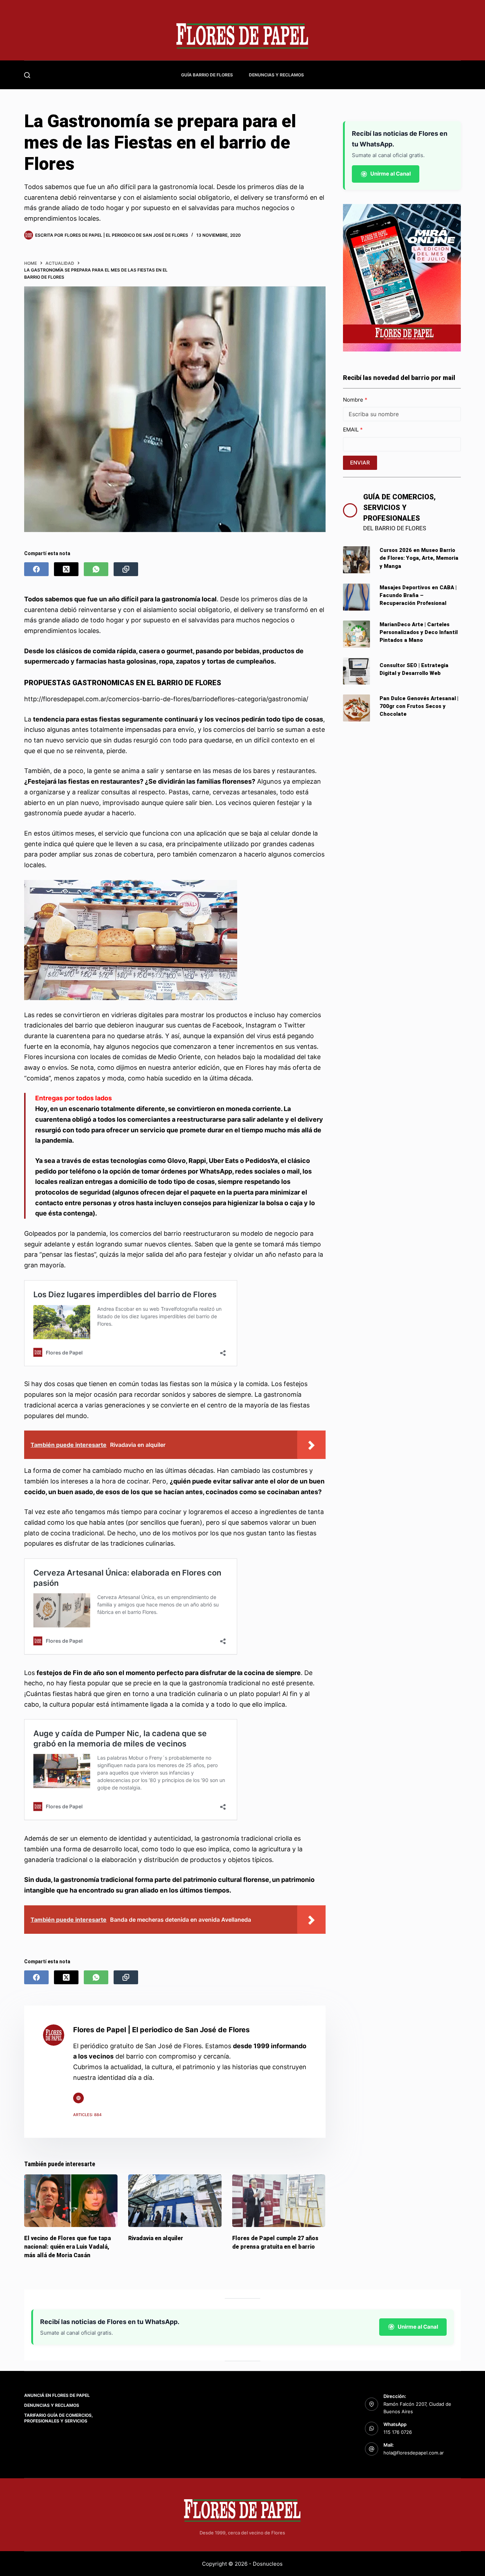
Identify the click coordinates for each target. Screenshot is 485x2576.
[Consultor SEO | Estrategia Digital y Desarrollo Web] (356, 671)
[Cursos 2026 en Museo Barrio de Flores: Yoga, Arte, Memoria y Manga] (356, 560)
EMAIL (352, 430)
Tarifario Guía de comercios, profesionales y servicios (59, 2418)
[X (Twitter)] (66, 569)
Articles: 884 (87, 2115)
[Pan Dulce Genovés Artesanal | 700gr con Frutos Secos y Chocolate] (356, 708)
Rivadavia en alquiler (156, 2238)
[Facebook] (36, 569)
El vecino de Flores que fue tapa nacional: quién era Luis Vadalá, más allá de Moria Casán (67, 2246)
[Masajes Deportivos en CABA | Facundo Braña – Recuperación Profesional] (356, 597)
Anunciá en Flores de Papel (57, 2395)
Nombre (354, 400)
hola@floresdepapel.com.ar (414, 2453)
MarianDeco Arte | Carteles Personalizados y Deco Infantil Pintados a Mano (419, 632)
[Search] (27, 75)
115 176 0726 (398, 2432)
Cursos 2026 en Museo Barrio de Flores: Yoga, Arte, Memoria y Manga (419, 558)
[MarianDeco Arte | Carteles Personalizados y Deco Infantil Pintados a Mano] (356, 634)
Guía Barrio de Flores (207, 75)
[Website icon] (78, 2098)
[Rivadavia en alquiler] (175, 2201)
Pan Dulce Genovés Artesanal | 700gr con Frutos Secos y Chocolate (419, 706)
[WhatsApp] (96, 569)
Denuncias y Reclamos (276, 75)
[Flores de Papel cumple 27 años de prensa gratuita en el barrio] (279, 2201)
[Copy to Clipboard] (126, 569)
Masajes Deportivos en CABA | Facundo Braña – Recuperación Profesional (418, 595)
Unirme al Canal (391, 174)
